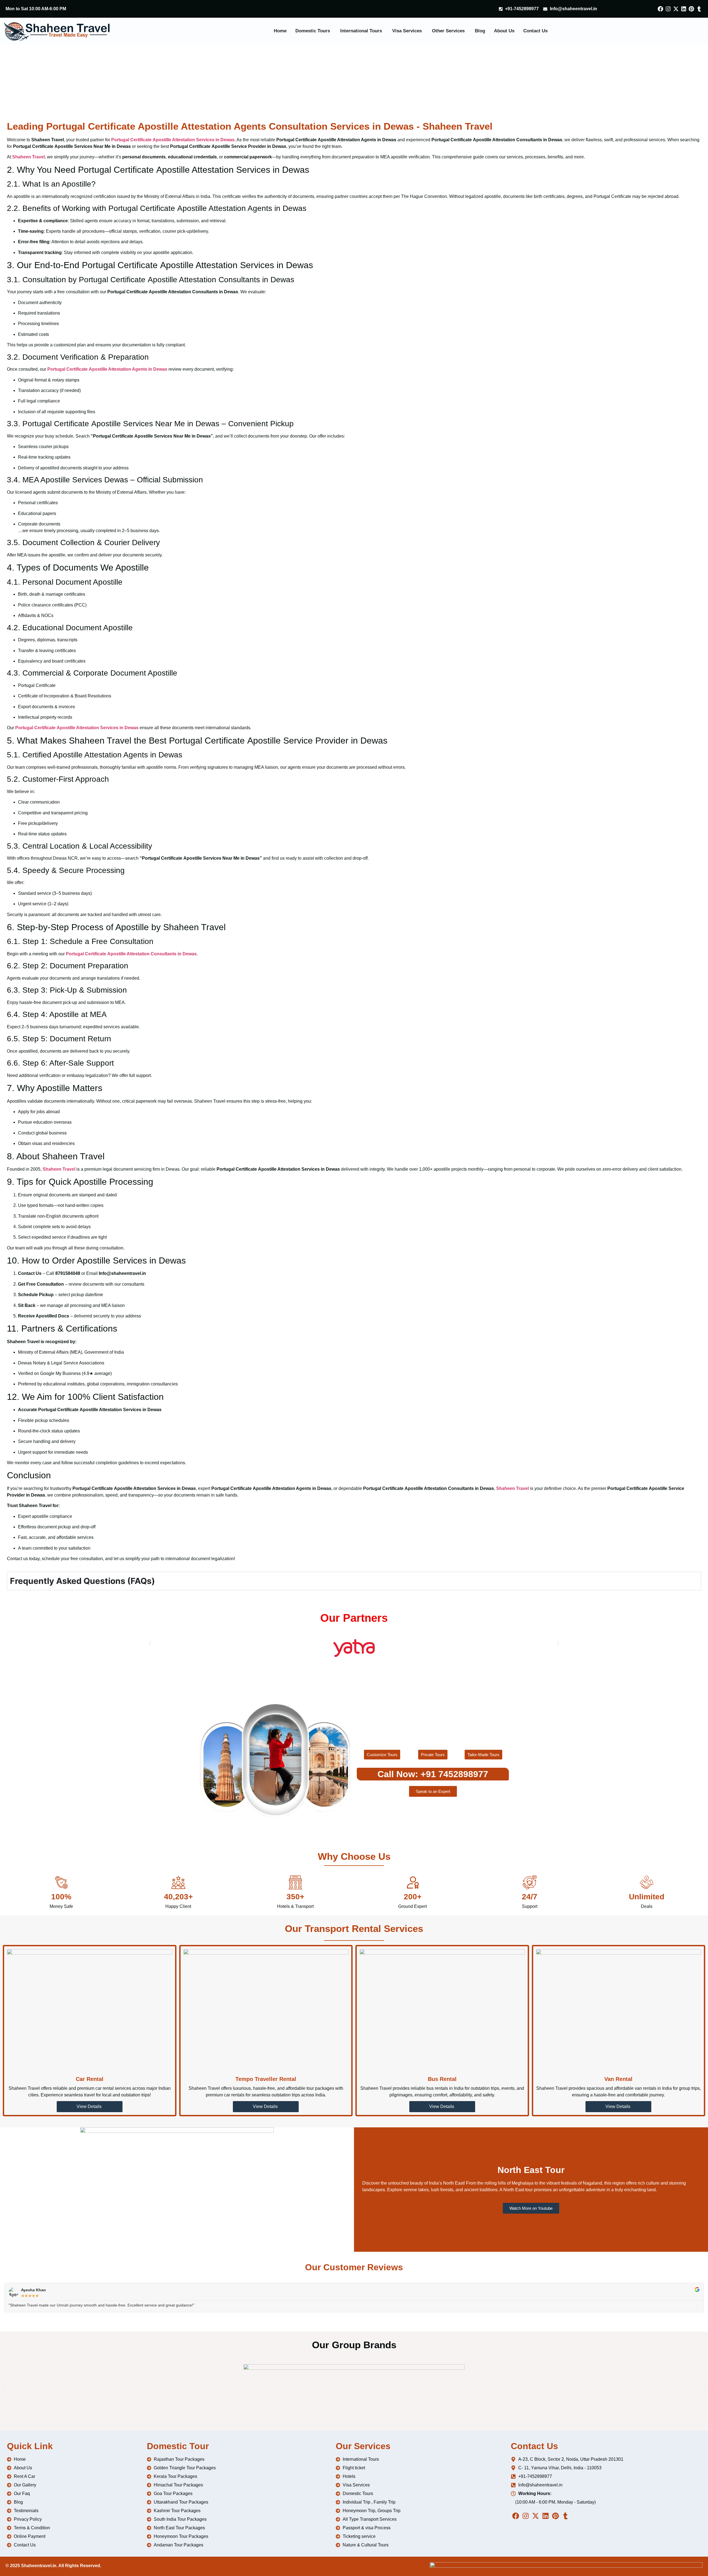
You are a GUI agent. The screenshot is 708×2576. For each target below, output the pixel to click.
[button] (150, 1643)
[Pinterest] (691, 9)
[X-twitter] (676, 9)
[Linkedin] (684, 9)
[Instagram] (668, 9)
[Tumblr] (699, 9)
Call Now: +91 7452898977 (433, 1774)
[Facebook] (660, 9)
